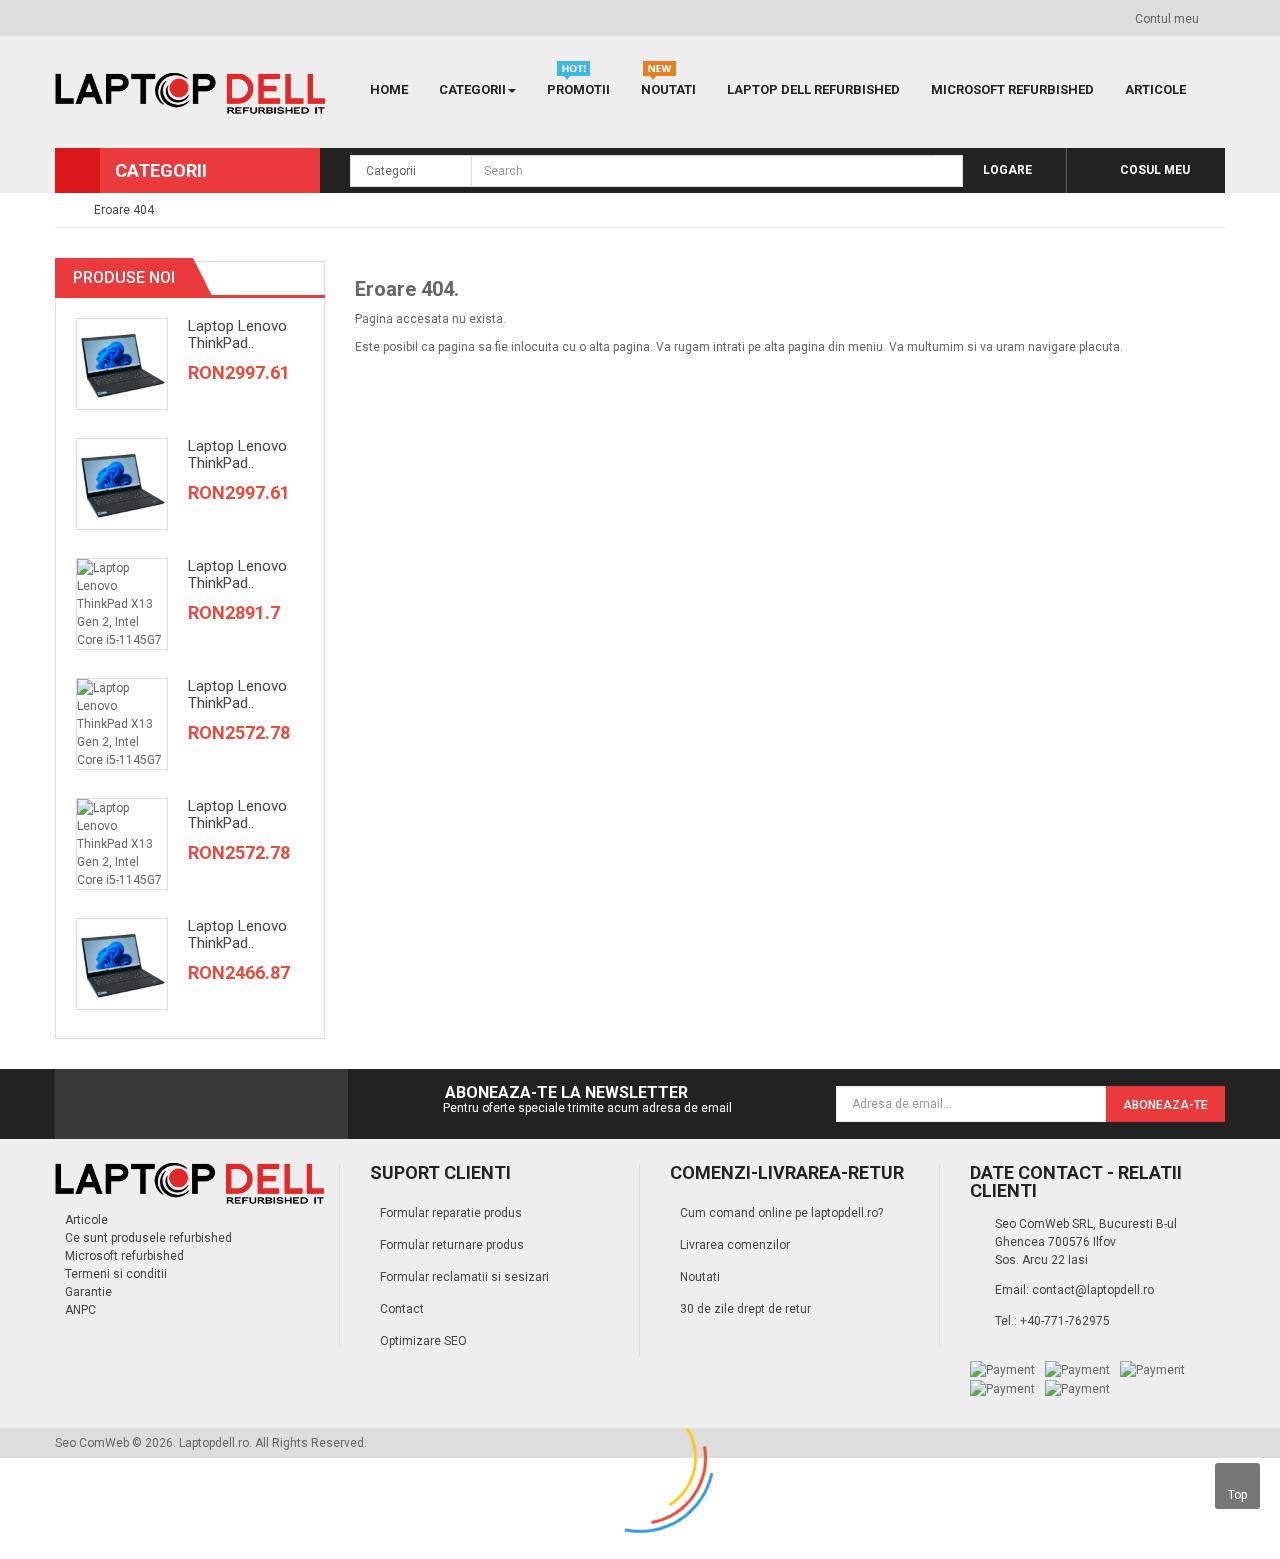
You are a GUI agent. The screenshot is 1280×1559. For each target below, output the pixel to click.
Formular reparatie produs (451, 1213)
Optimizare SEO (423, 1341)
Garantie (88, 1292)
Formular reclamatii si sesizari (464, 1277)
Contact (402, 1309)
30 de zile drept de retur (745, 1309)
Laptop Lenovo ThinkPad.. (237, 334)
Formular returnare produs (452, 1245)
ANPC (80, 1310)
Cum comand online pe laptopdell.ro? (781, 1213)
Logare (1006, 170)
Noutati (700, 1277)
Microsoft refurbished (124, 1256)
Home (389, 89)
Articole (86, 1220)
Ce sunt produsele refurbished (148, 1238)
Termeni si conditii (116, 1274)
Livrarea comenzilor (735, 1245)
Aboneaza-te (1165, 1105)
